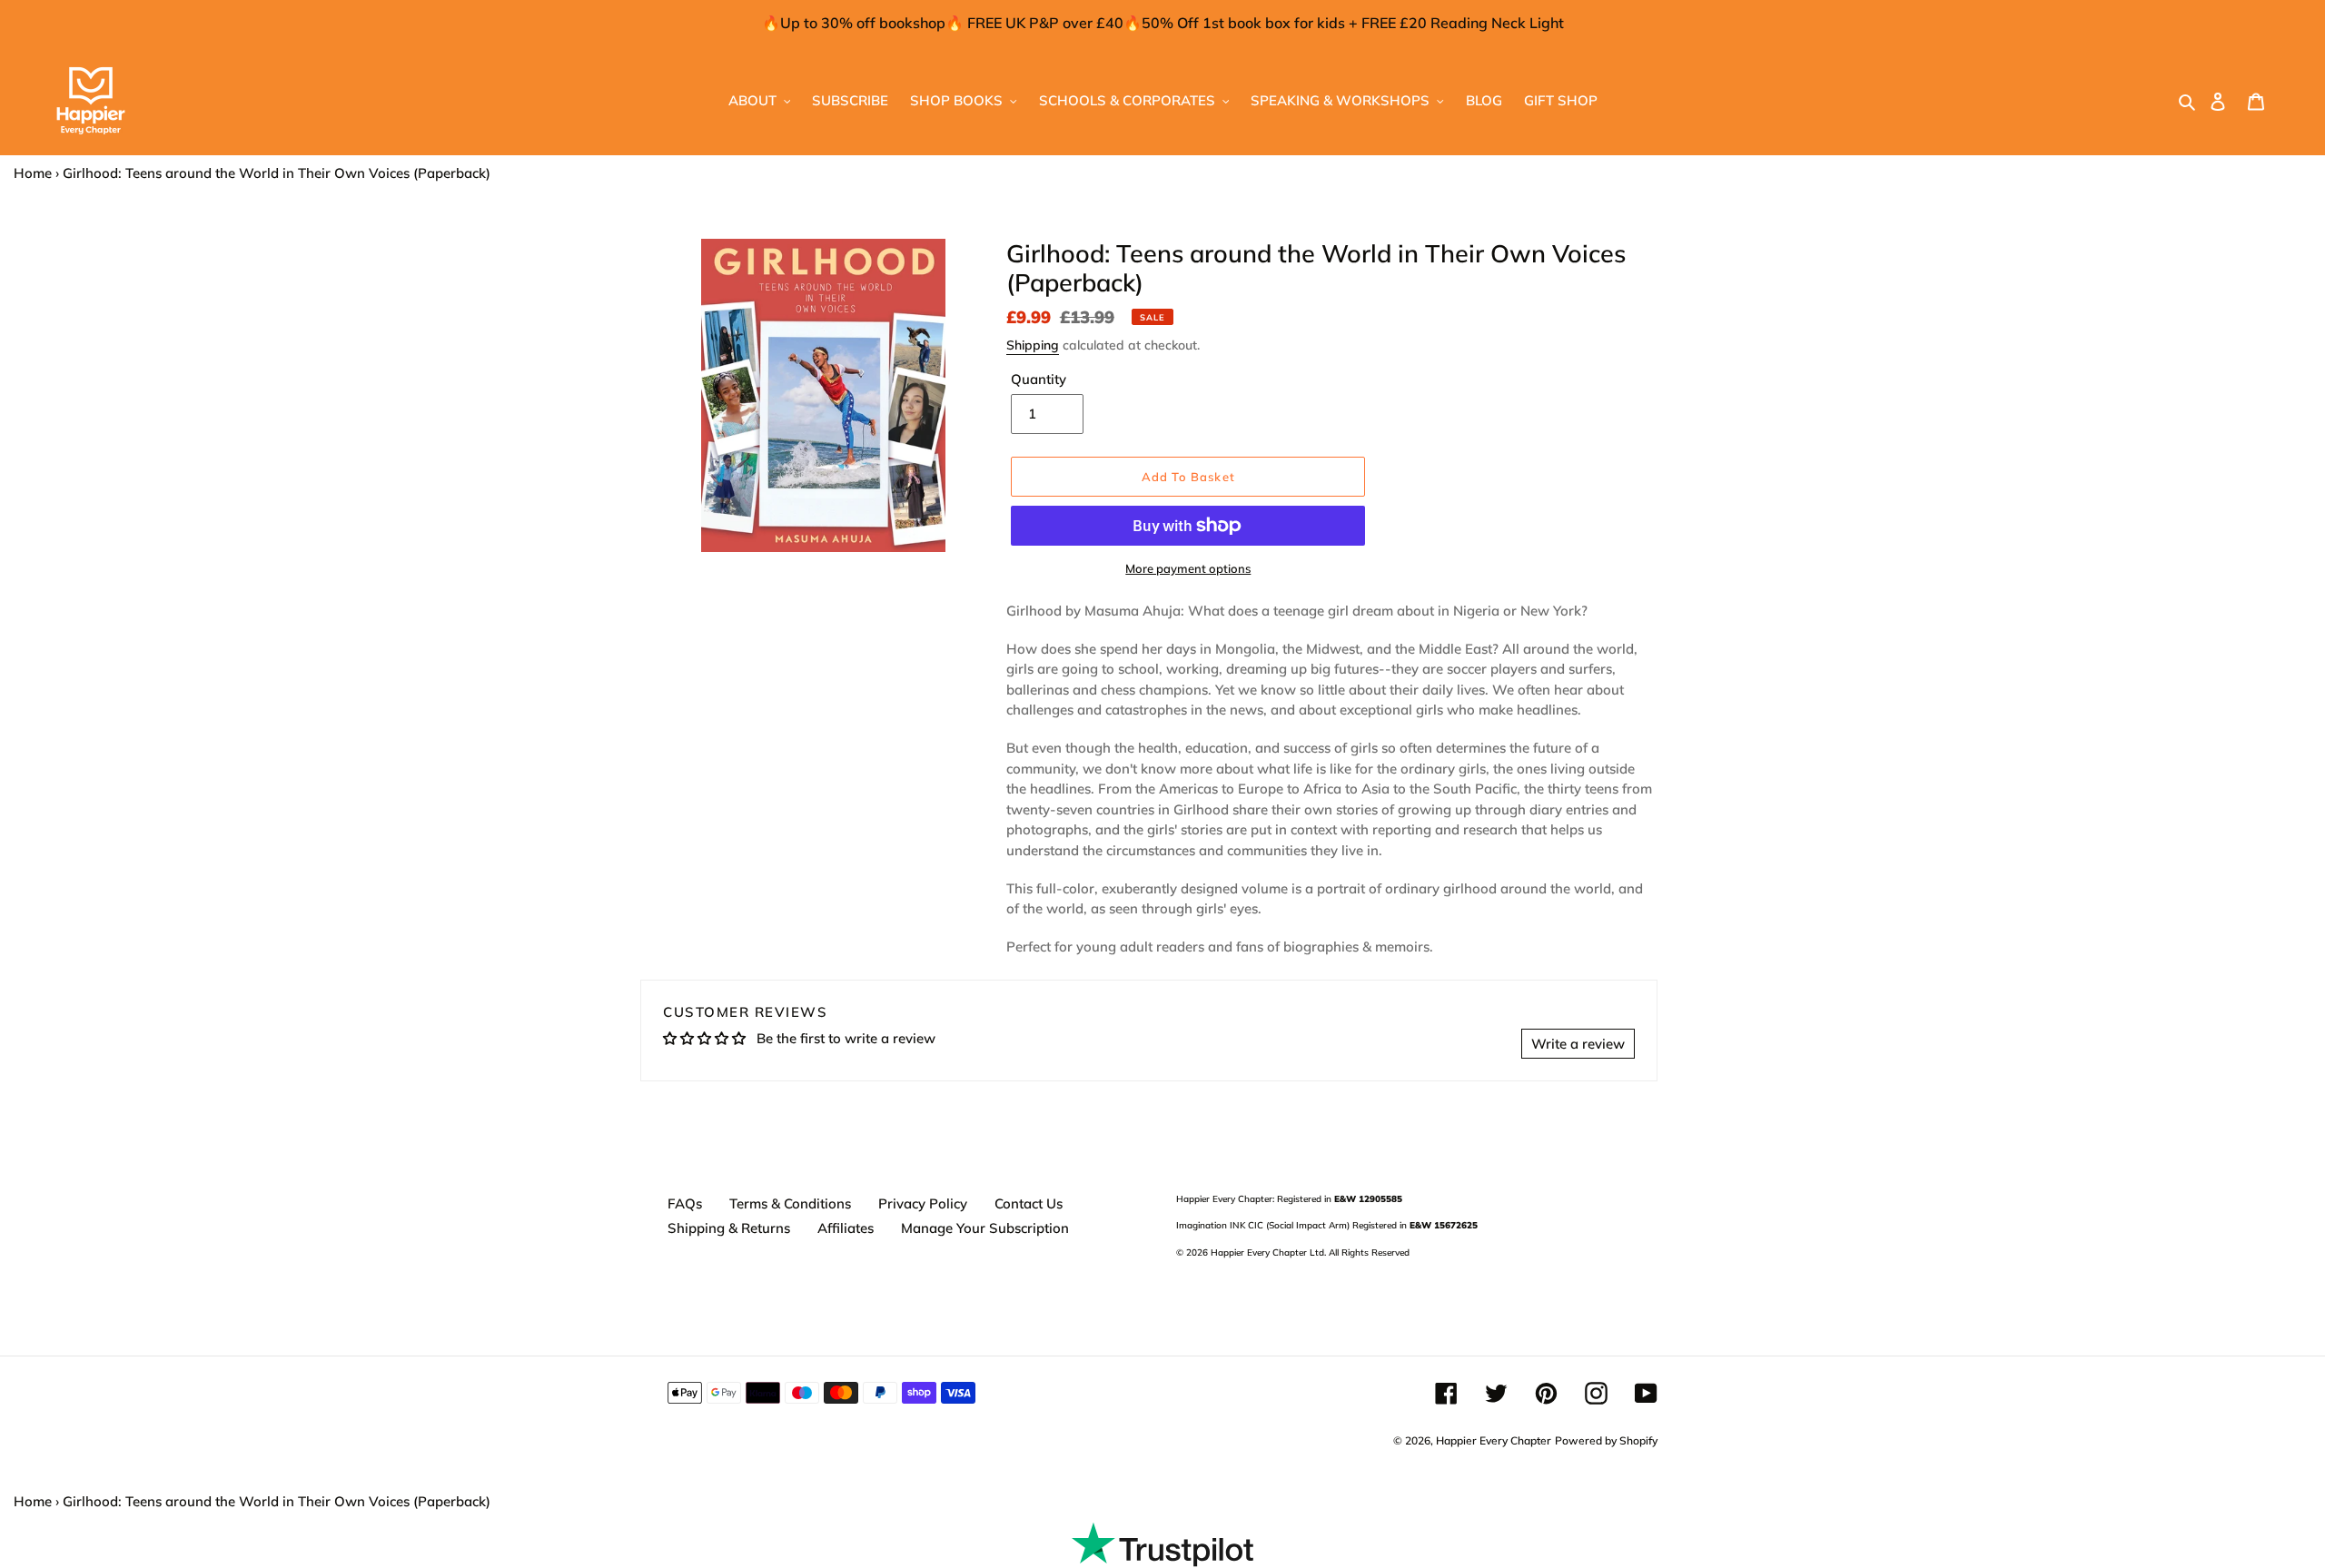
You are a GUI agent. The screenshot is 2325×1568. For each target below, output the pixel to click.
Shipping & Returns (729, 1228)
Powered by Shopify (1606, 1440)
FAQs (685, 1203)
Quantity (1039, 379)
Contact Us (1029, 1203)
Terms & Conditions (790, 1203)
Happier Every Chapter (1494, 1440)
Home (33, 173)
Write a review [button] (1578, 1044)
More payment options (1188, 568)
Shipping (1033, 345)
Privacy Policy (923, 1203)
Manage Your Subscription (985, 1228)
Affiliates (846, 1228)
